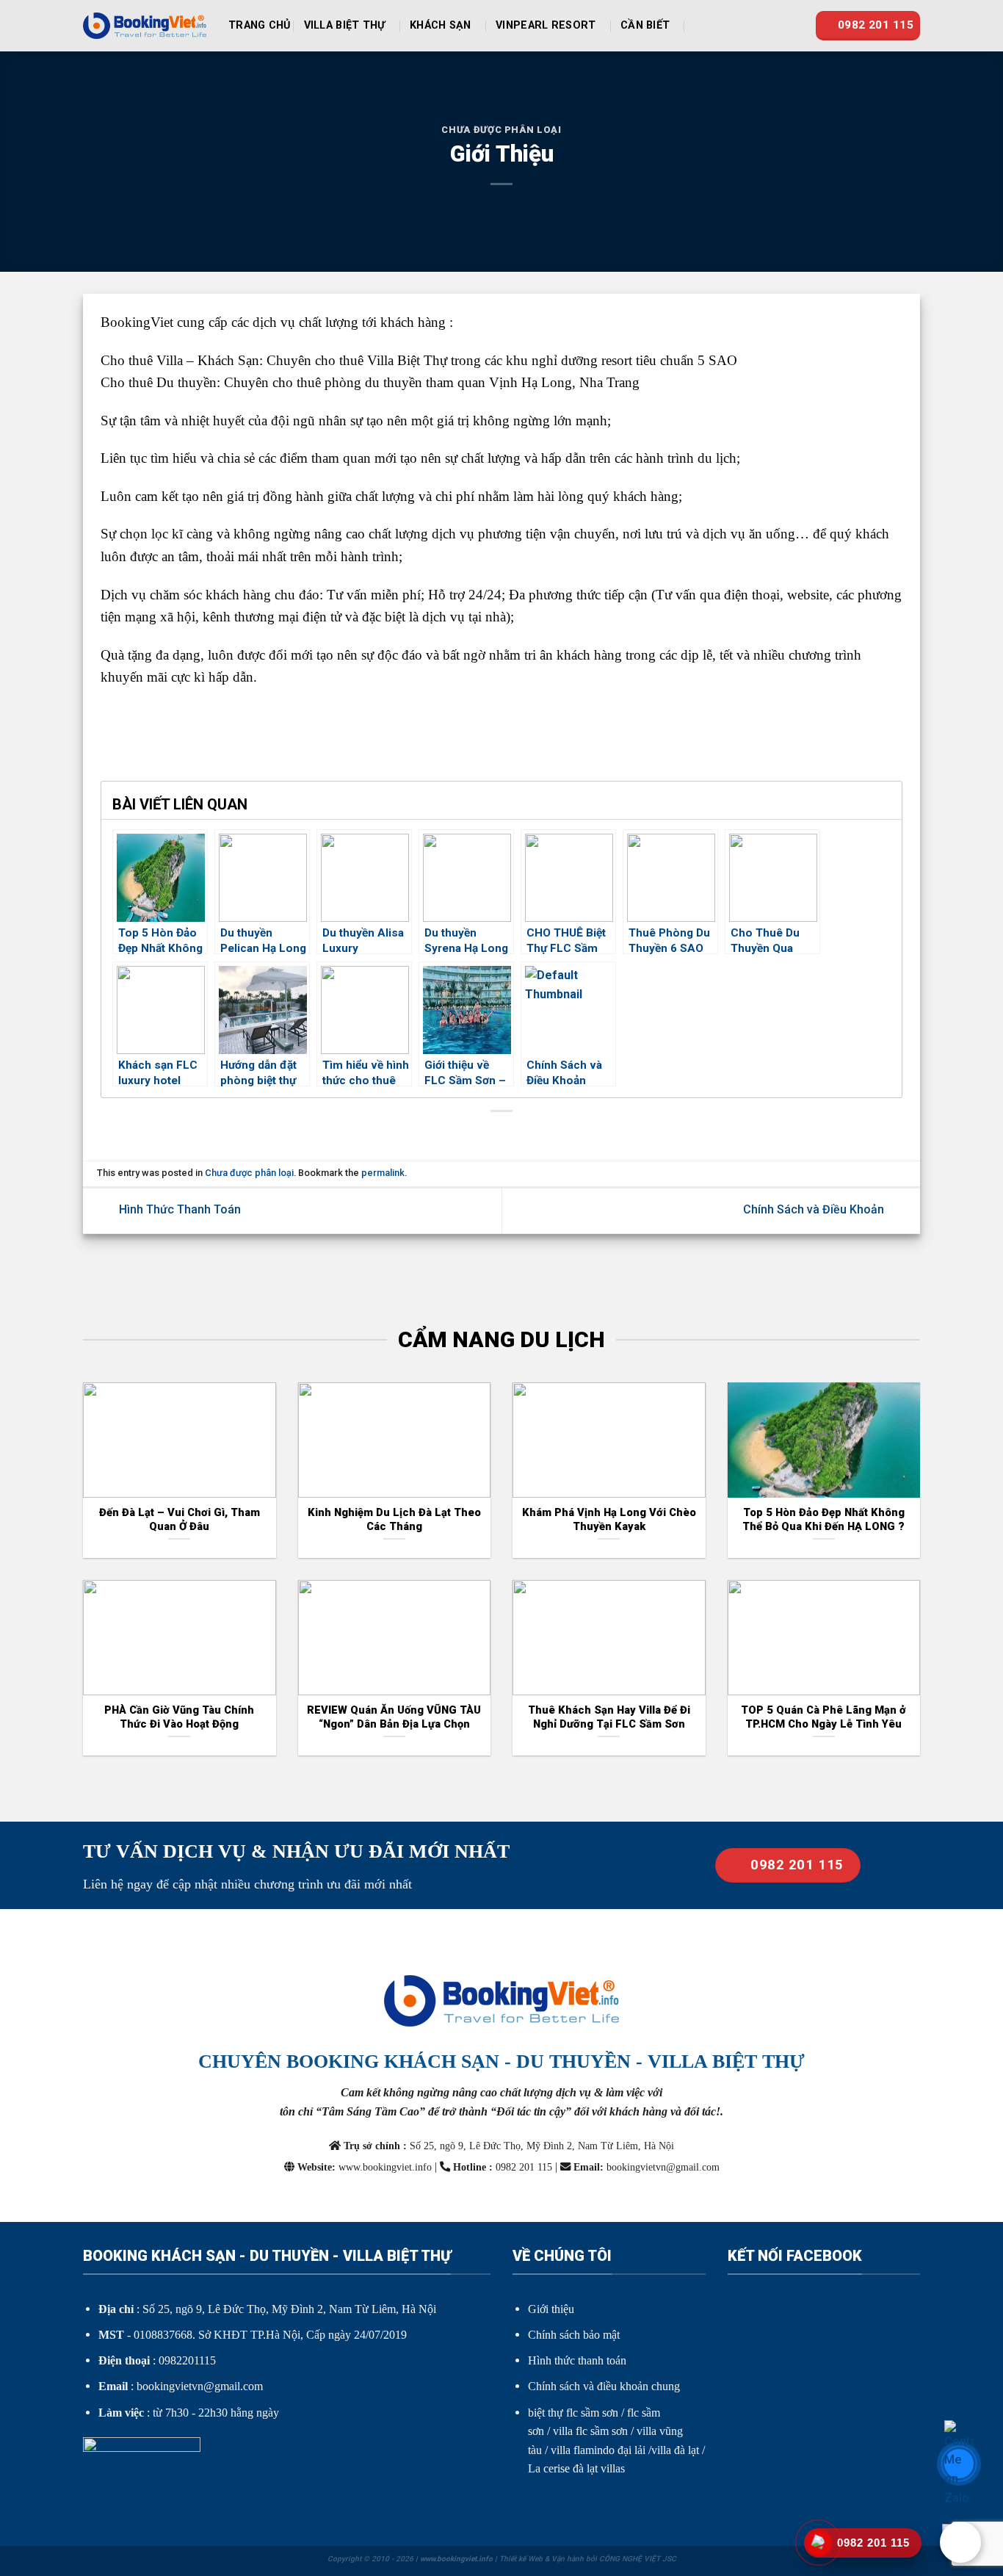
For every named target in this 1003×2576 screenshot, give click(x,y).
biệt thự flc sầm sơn (573, 2413)
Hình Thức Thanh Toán (178, 1210)
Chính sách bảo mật (574, 2335)
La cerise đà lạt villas (576, 2468)
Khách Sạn (441, 25)
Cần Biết (645, 25)
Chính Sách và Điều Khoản (815, 1210)
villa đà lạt (675, 2450)
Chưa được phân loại (501, 130)
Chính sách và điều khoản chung (604, 2386)
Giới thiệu (551, 2309)
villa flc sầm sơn (590, 2431)
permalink (383, 1173)
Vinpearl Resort (546, 25)
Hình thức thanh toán (577, 2360)
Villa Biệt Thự (345, 25)
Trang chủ (260, 25)
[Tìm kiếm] (701, 26)
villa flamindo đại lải (598, 2450)
